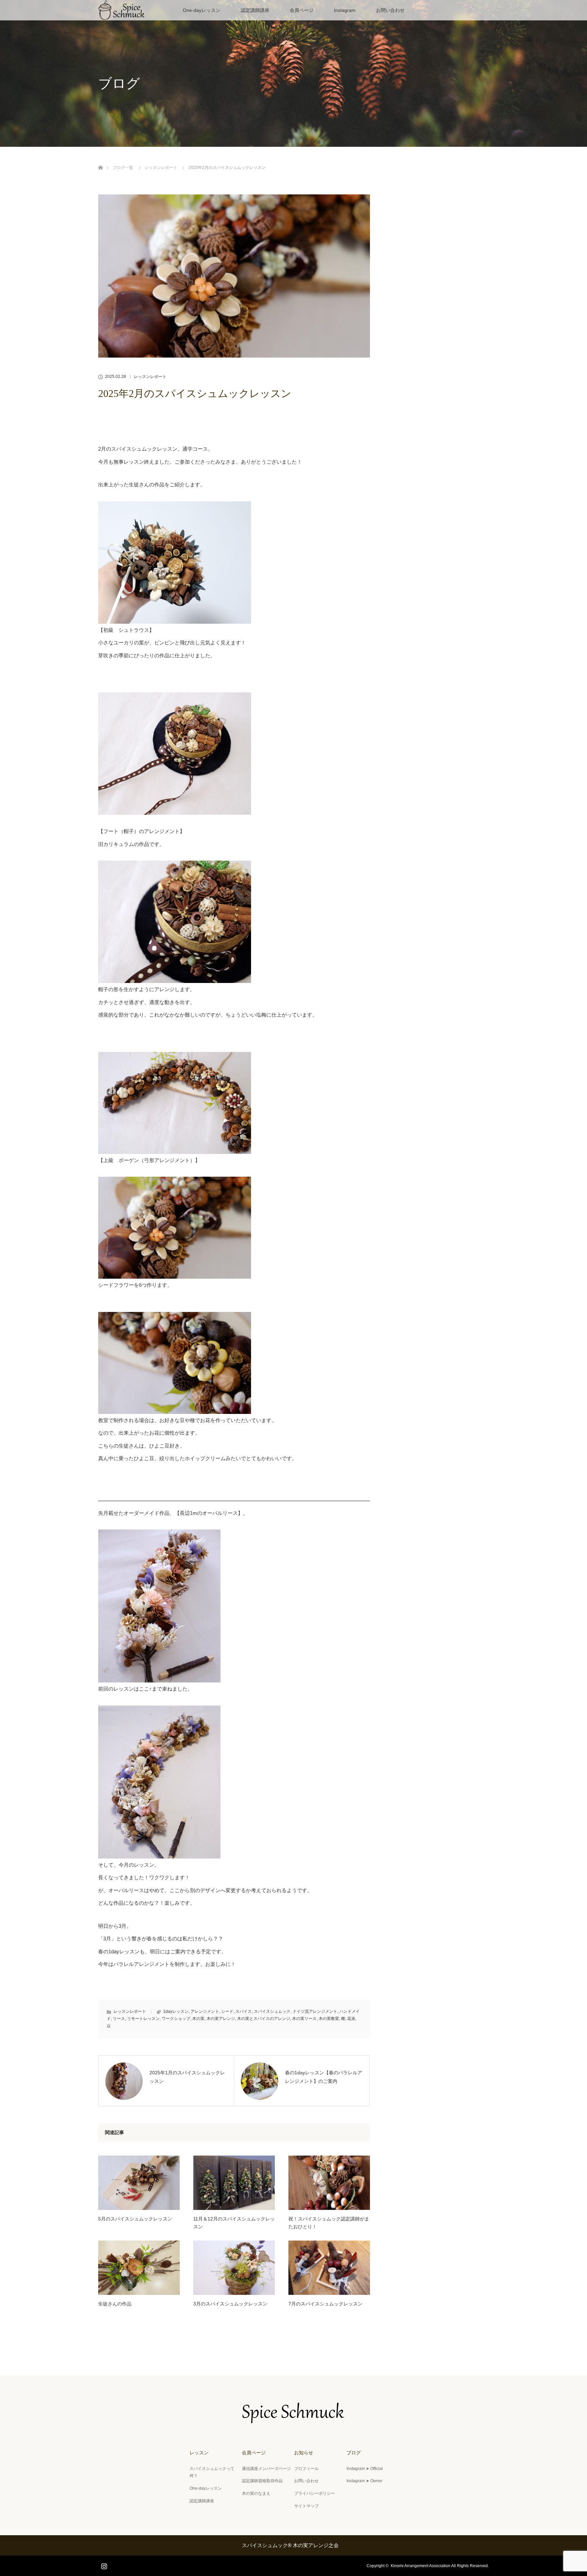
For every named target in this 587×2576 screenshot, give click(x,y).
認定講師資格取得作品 (262, 2481)
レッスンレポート (150, 377)
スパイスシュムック (272, 2011)
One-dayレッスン (202, 10)
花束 (351, 2019)
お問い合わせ (390, 10)
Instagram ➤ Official (365, 2469)
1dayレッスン (176, 2011)
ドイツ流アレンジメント (315, 2011)
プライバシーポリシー (315, 2493)
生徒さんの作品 (115, 2304)
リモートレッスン (143, 2019)
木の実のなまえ (256, 2493)
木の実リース (304, 2019)
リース (119, 2019)
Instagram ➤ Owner (364, 2481)
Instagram (345, 10)
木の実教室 (329, 2019)
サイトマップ (306, 2506)
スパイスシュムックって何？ (212, 2472)
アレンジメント (205, 2011)
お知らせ (304, 2453)
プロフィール (306, 2469)
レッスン (199, 2453)
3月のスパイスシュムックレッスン (230, 2304)
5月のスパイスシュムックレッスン (135, 2219)
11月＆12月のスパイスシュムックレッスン (234, 2223)
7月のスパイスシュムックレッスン (325, 2304)
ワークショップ (176, 2019)
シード (227, 2011)
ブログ (354, 2453)
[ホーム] (100, 160)
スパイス (244, 2011)
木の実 (198, 2019)
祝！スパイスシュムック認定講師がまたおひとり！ (329, 2223)
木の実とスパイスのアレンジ (264, 2019)
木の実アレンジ (221, 2019)
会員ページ (302, 10)
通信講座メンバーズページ (266, 2469)
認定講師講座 (255, 10)
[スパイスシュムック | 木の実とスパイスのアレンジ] (293, 2419)
